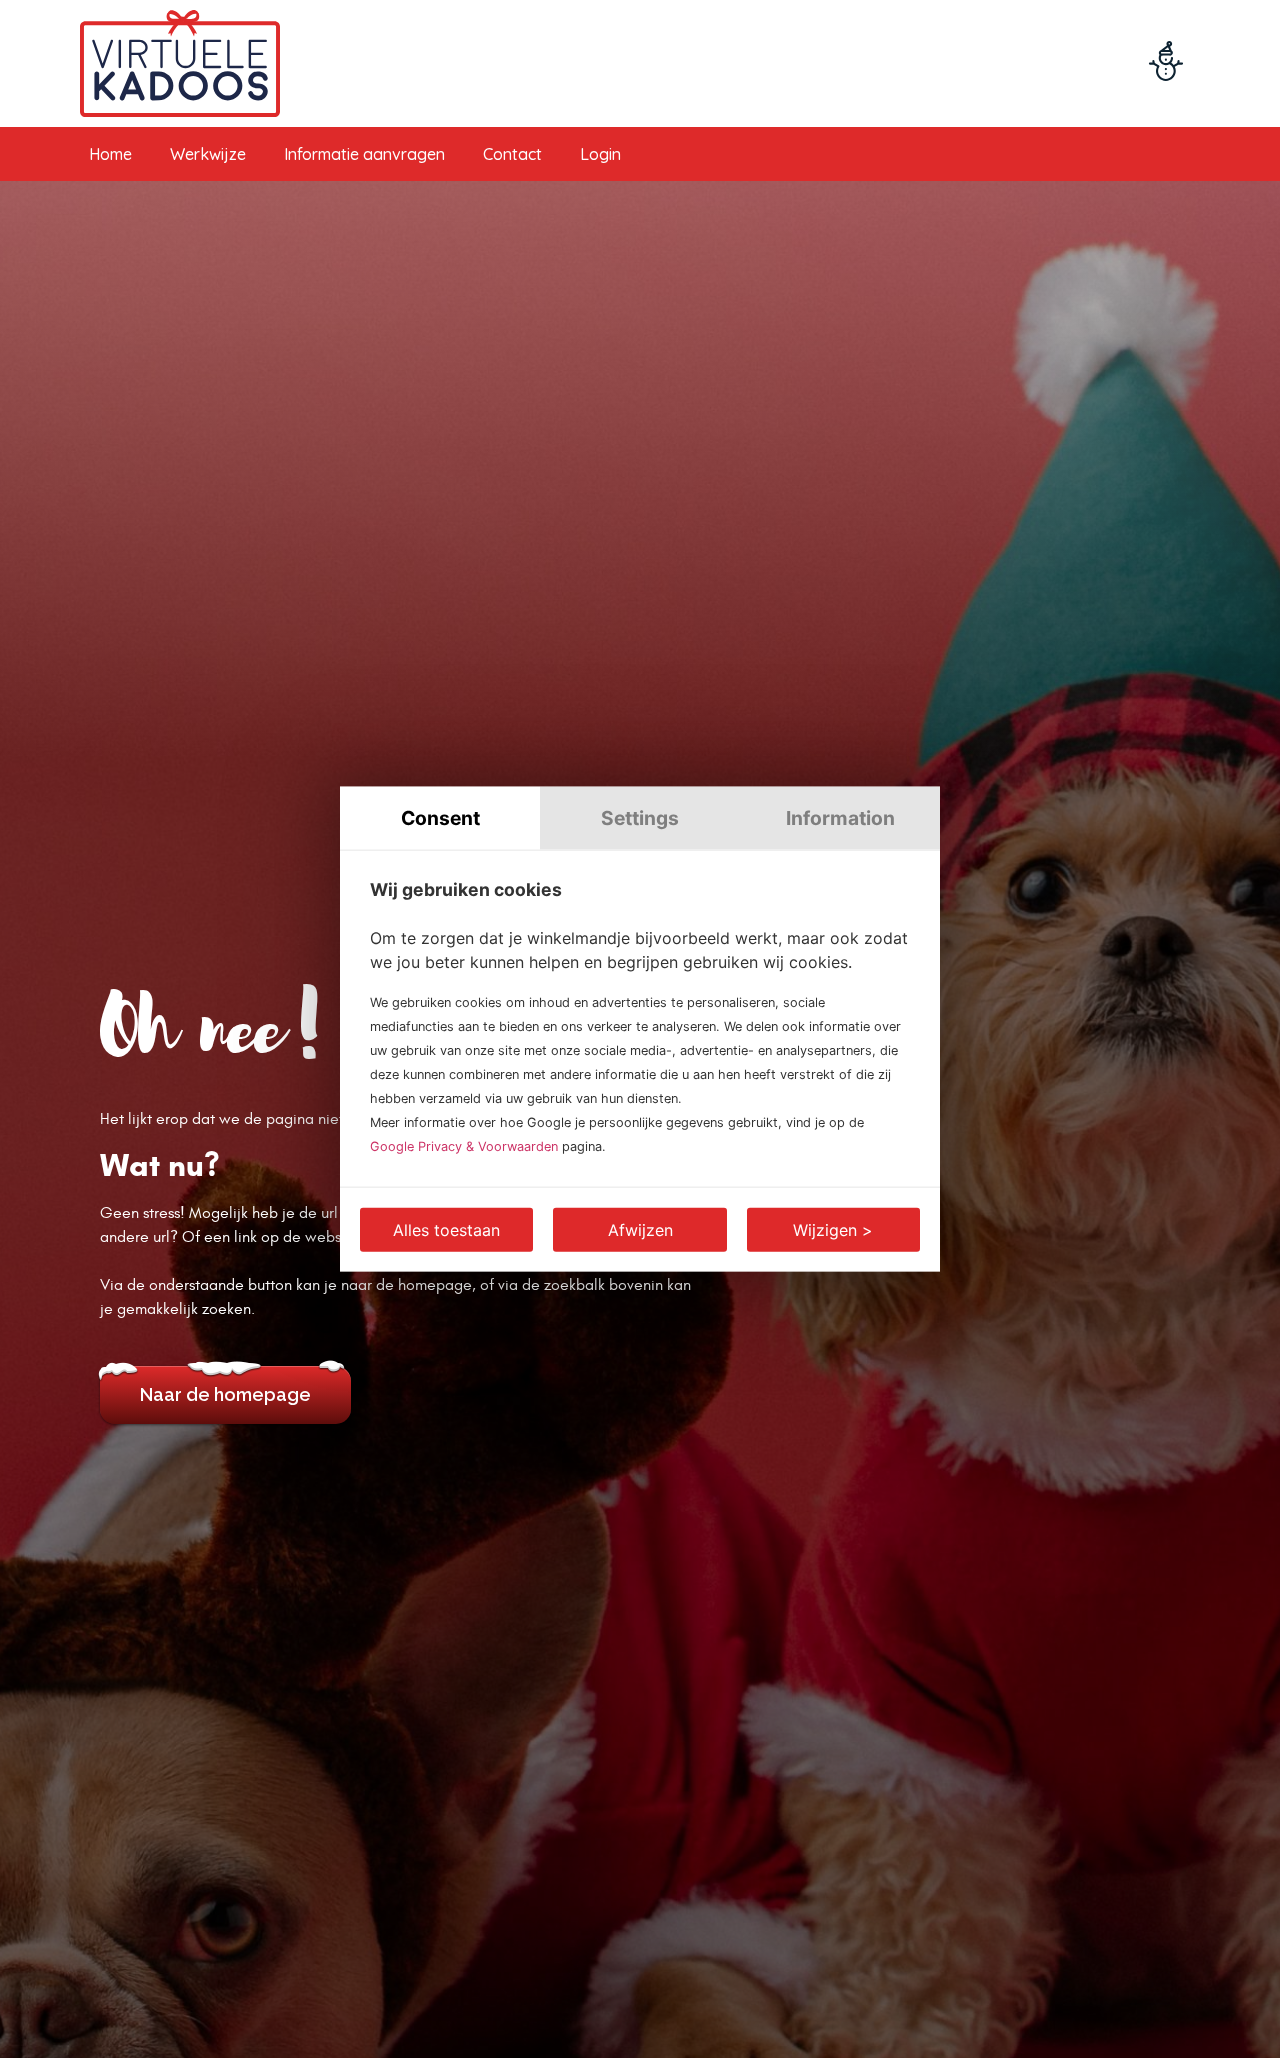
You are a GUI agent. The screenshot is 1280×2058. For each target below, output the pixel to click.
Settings (640, 818)
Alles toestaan (446, 1229)
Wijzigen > (833, 1229)
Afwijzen (640, 1229)
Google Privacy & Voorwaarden (464, 1145)
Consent (440, 818)
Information (840, 818)
